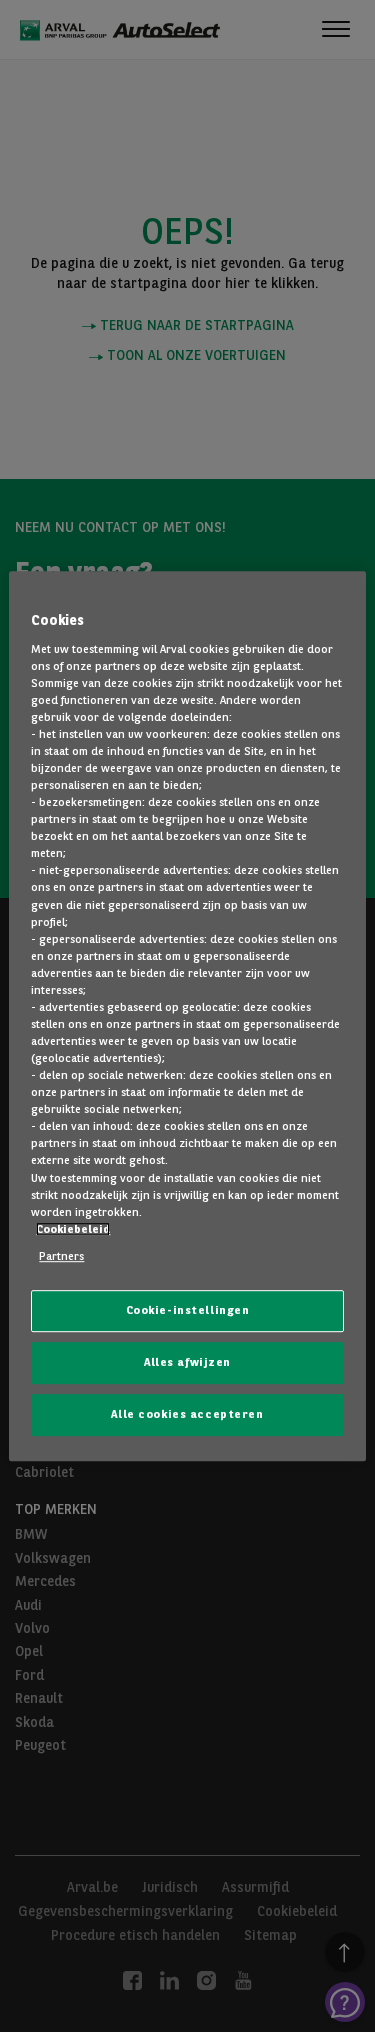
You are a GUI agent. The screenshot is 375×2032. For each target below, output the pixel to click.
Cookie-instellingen (188, 1310)
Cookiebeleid (73, 1229)
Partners (61, 1256)
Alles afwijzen (187, 1362)
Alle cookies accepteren (187, 1414)
